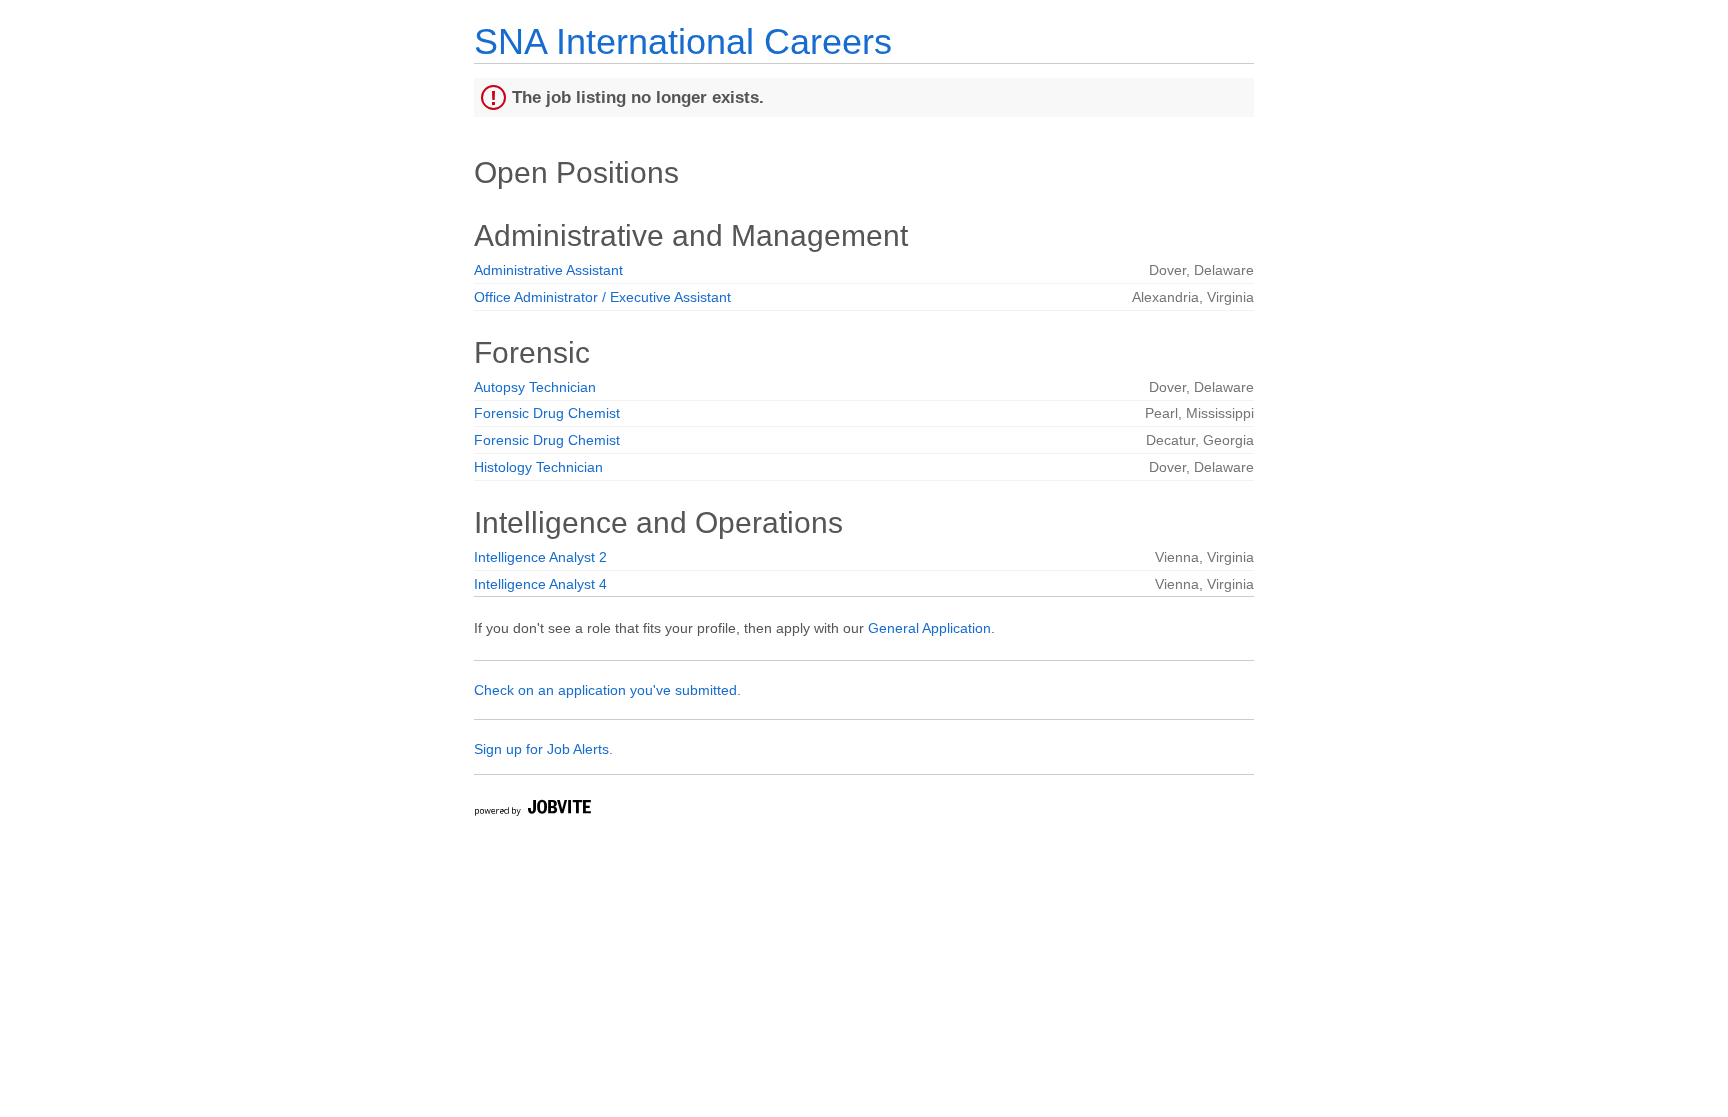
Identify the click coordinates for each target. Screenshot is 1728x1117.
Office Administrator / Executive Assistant (602, 297)
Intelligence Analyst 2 (540, 557)
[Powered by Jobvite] (532, 810)
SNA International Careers (683, 41)
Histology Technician (538, 467)
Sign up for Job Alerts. (543, 749)
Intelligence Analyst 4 (540, 584)
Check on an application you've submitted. (607, 690)
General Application (929, 628)
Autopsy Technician (535, 387)
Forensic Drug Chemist (547, 413)
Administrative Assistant (548, 270)
